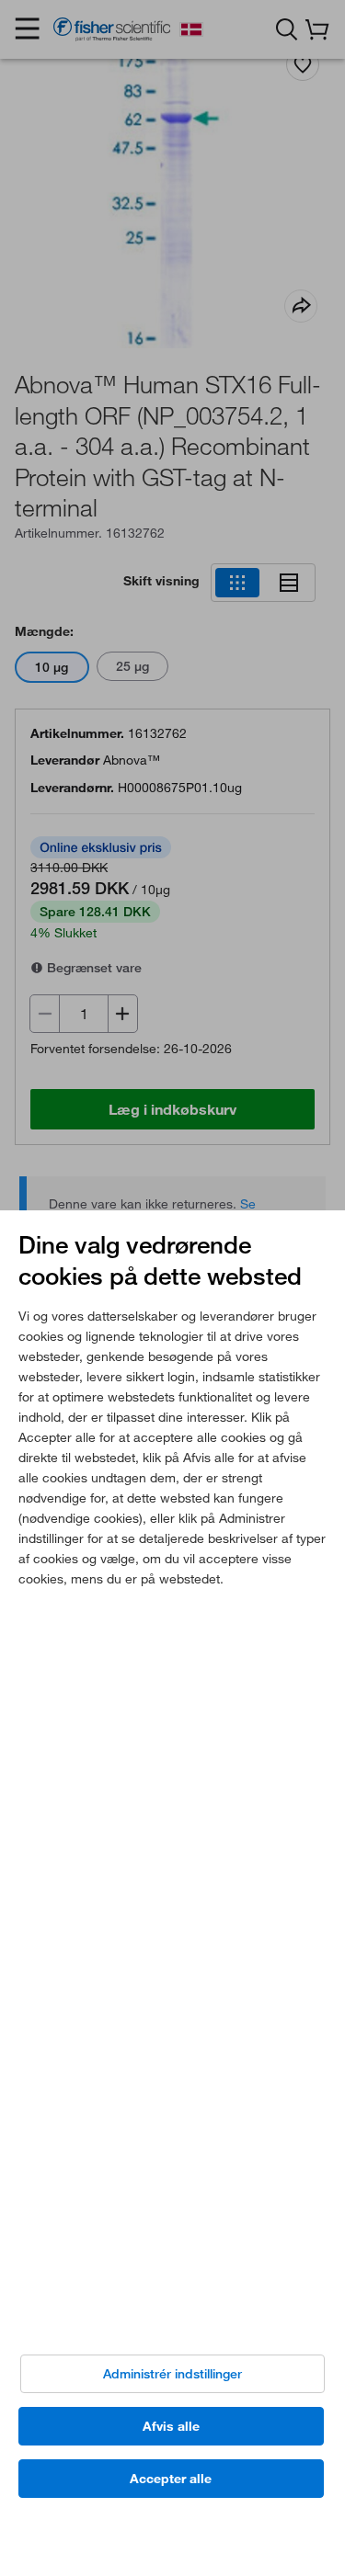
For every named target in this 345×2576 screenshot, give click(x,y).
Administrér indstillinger (172, 2374)
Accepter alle (171, 2479)
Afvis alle (171, 2426)
